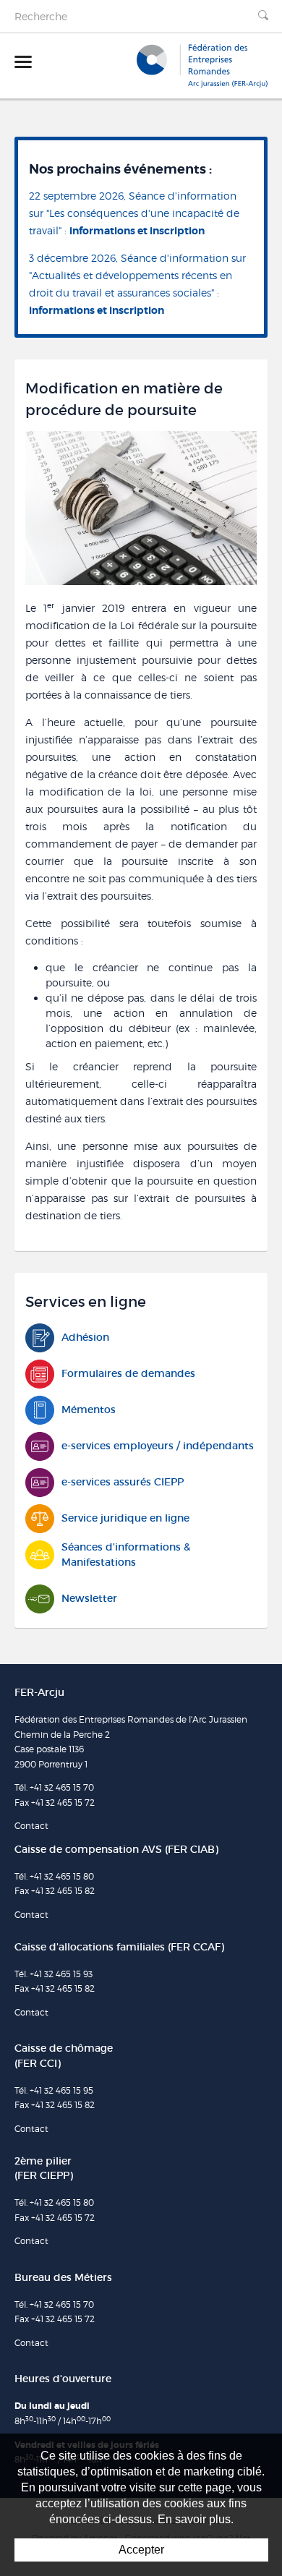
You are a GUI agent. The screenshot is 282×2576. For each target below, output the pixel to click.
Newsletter (89, 1598)
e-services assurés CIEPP (123, 1482)
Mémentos (89, 1409)
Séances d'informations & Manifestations (126, 1554)
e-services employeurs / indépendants (158, 1446)
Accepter (141, 2550)
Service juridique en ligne (125, 1518)
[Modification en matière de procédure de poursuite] (141, 507)
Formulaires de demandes (128, 1373)
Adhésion (85, 1337)
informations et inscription (137, 231)
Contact (31, 1826)
